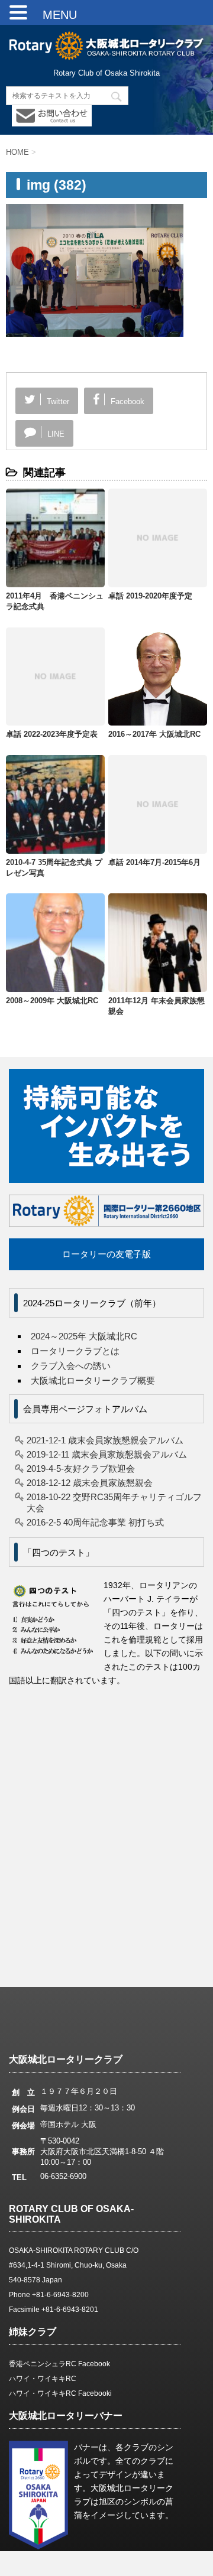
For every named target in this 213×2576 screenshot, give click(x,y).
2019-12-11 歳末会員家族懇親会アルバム (107, 1454)
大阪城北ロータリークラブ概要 (93, 1380)
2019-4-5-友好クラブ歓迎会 (81, 1468)
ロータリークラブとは (75, 1351)
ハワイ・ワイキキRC (43, 2379)
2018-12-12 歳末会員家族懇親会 (90, 1483)
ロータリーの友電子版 (106, 1254)
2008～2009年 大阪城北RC (52, 1001)
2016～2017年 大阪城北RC (154, 734)
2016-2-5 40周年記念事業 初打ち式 (95, 1522)
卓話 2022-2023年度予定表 (52, 734)
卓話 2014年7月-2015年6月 (154, 862)
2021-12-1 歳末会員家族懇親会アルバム (105, 1440)
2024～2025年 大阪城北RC (84, 1336)
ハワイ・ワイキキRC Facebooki (60, 2393)
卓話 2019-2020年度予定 (150, 596)
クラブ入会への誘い (71, 1366)
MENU (54, 15)
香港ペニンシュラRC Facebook (59, 2364)
